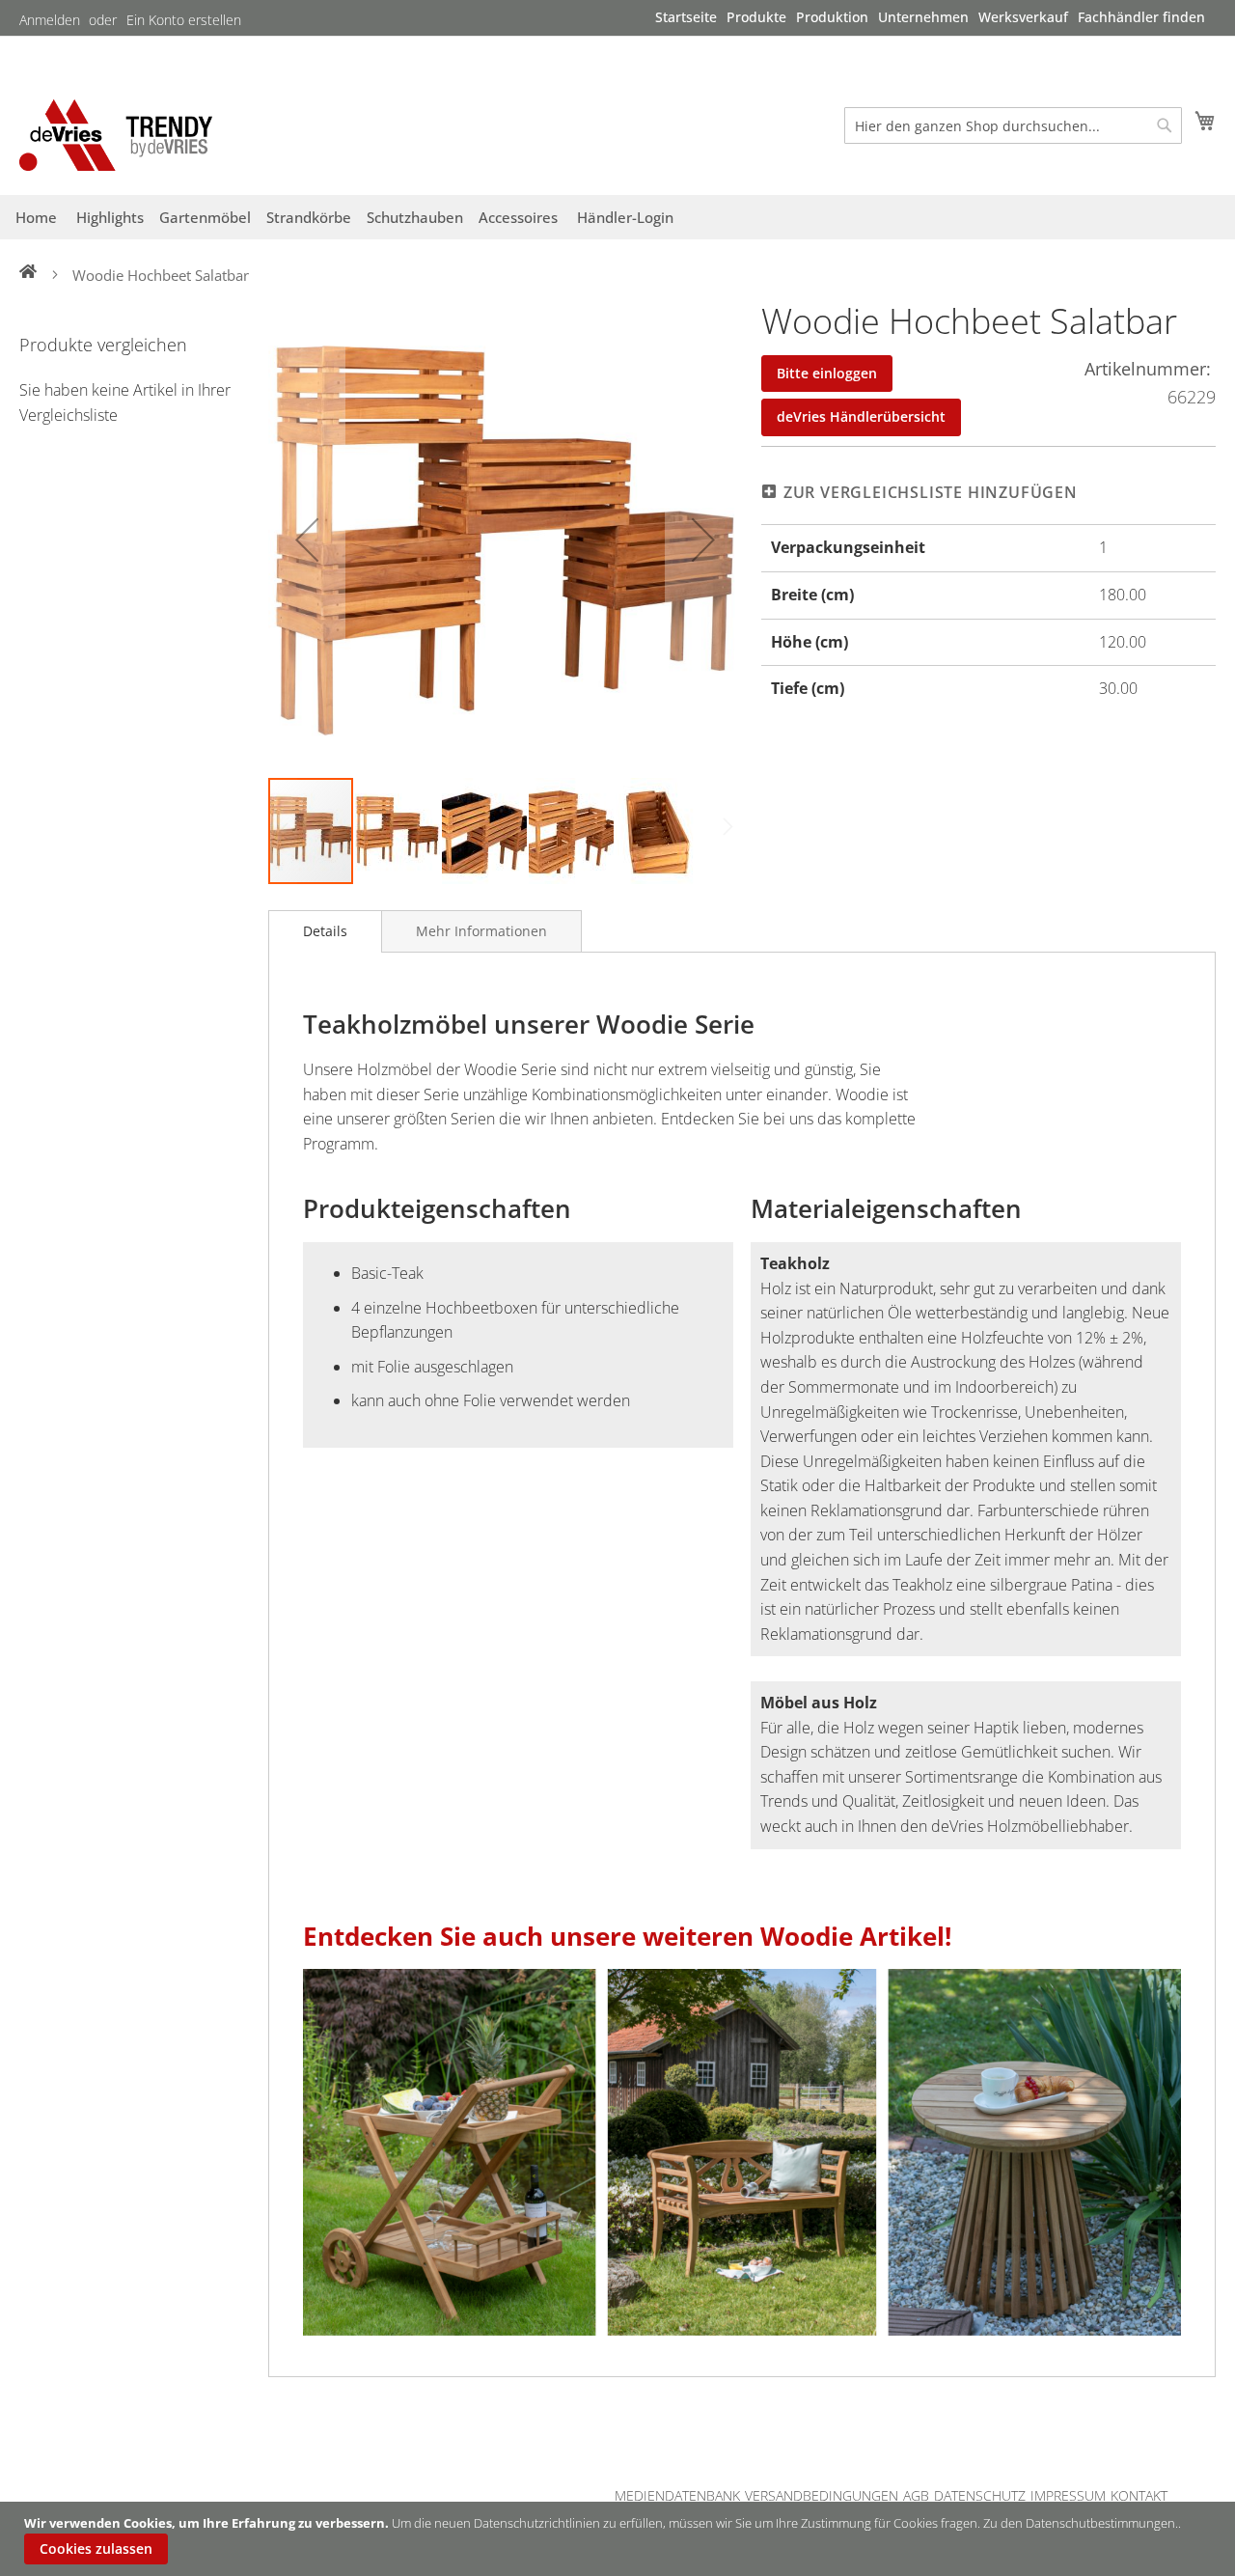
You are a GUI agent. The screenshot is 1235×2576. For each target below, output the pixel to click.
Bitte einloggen (827, 373)
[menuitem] (686, 17)
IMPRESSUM (1068, 2495)
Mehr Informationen (481, 931)
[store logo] (116, 135)
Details (325, 931)
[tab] (325, 931)
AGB (916, 2495)
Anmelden (50, 20)
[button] (307, 539)
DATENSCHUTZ (980, 2495)
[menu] (930, 17)
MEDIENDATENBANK (677, 2495)
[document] (620, 2539)
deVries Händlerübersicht (861, 416)
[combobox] (1013, 125)
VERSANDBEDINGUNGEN (822, 2495)
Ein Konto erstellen (184, 20)
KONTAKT (1139, 2495)
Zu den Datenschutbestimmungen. (1081, 2523)
